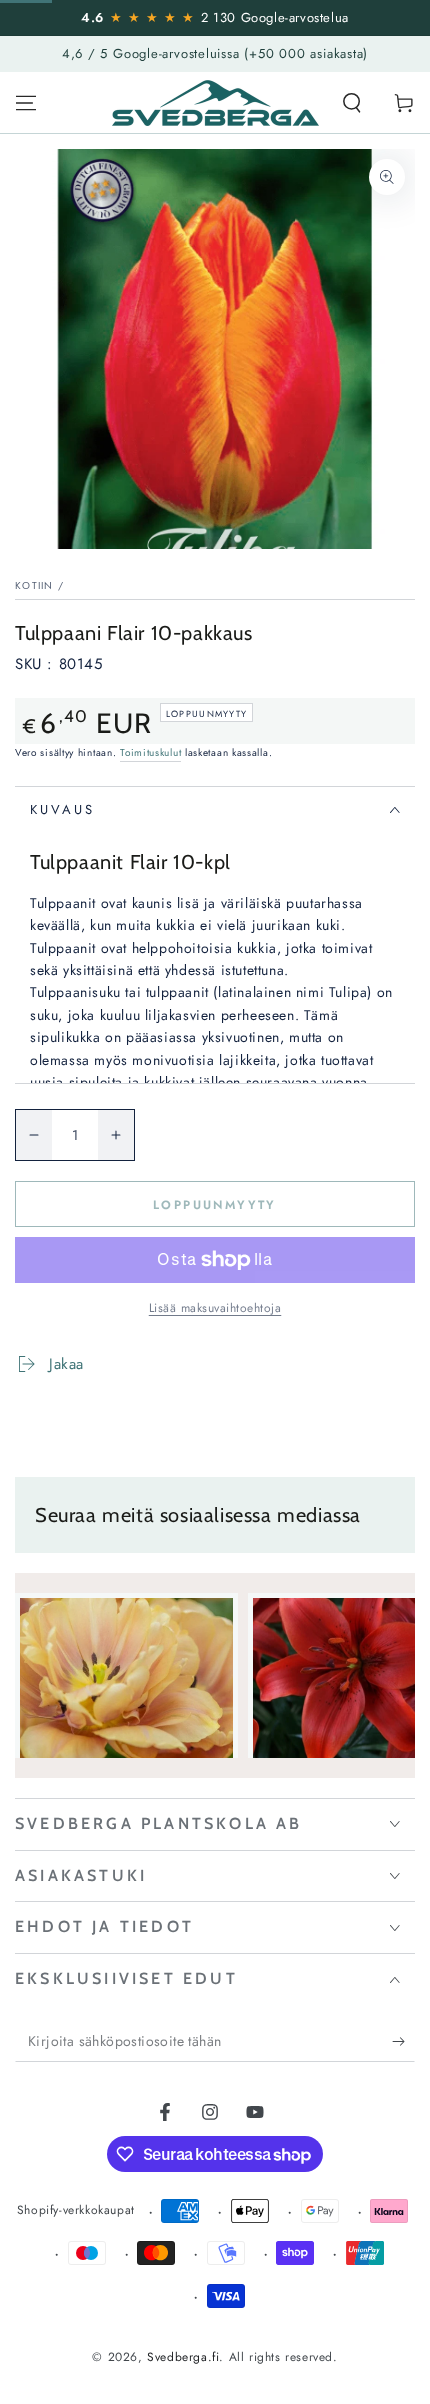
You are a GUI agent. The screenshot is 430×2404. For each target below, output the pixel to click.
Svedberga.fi (183, 2357)
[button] (352, 103)
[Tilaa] (403, 2042)
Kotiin (34, 585)
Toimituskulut (150, 752)
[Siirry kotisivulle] (215, 103)
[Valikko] (26, 103)
